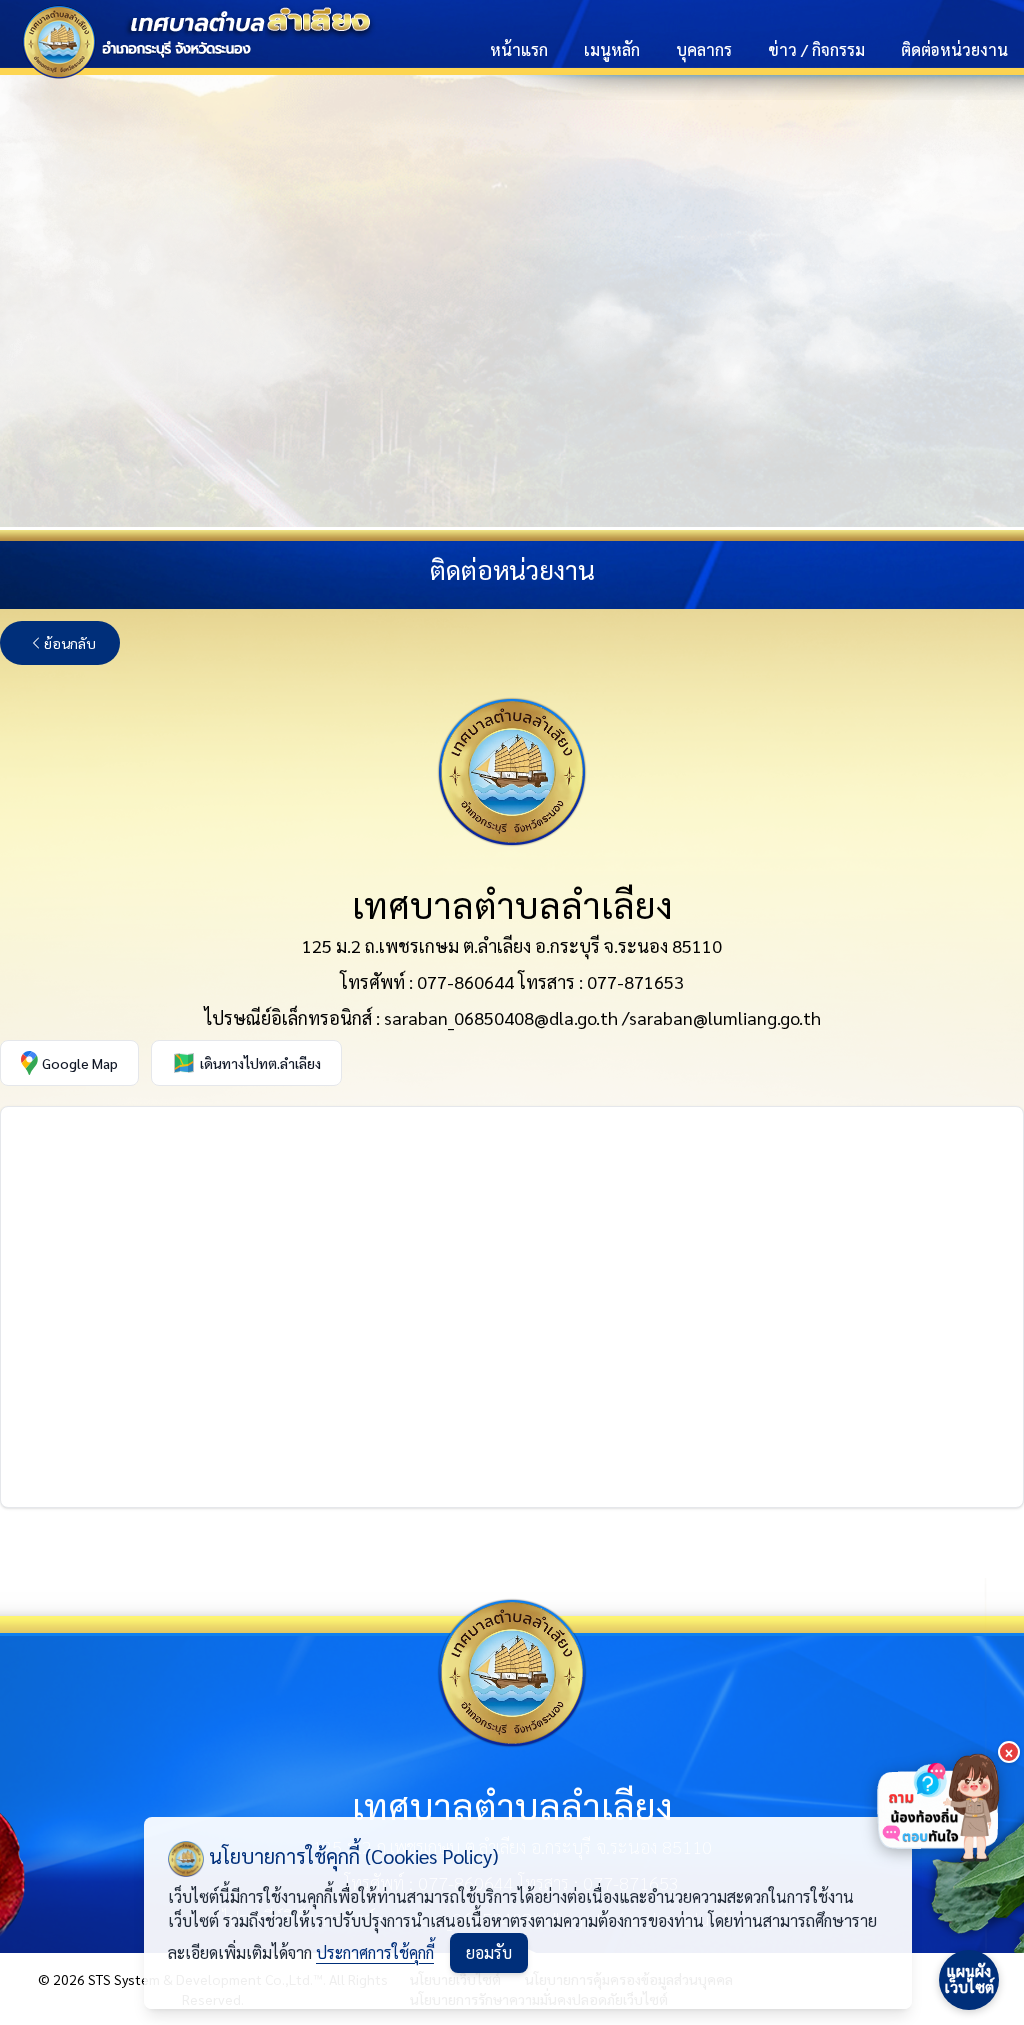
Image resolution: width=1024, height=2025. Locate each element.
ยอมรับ (489, 1952)
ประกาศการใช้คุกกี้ (375, 1952)
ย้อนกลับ (70, 643)
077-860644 (465, 981)
